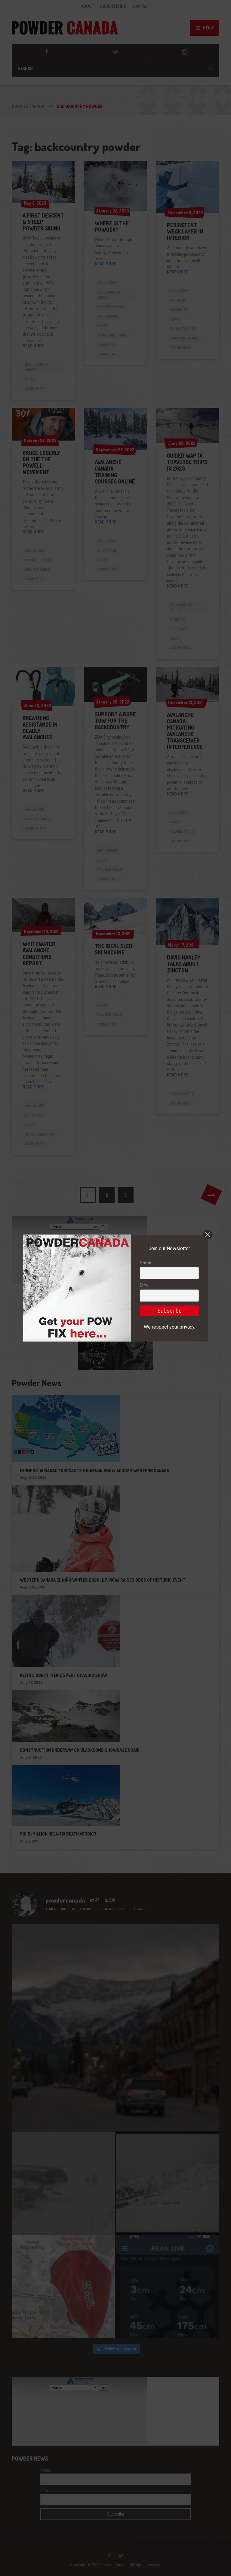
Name (146, 1262)
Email (145, 1285)
